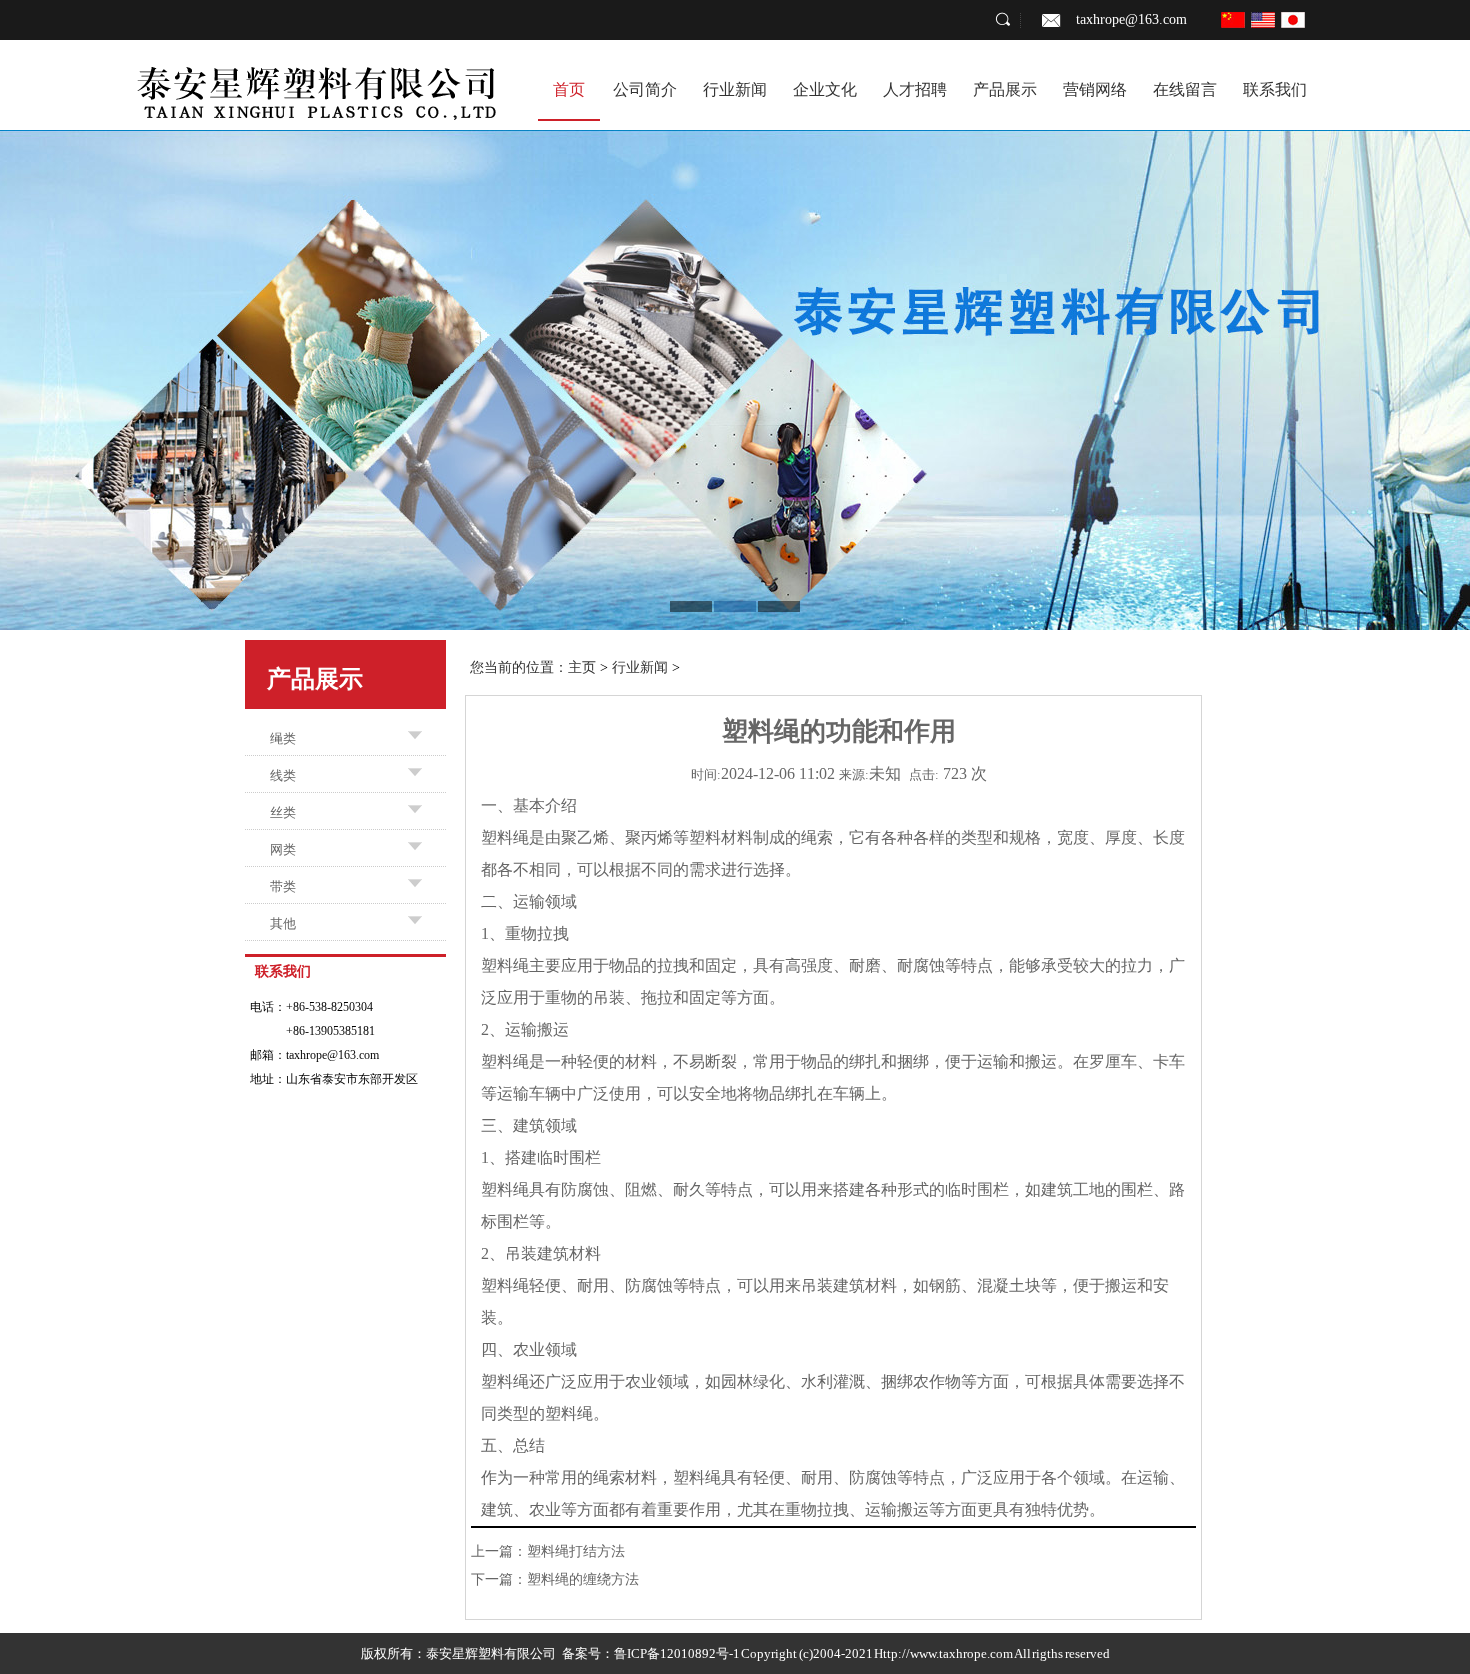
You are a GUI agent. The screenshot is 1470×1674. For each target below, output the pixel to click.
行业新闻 (735, 89)
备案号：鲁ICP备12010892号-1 (651, 1653)
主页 (582, 667)
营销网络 (1095, 89)
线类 (283, 775)
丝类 (283, 812)
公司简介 (645, 89)
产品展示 (1005, 89)
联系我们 (1275, 89)
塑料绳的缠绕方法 (583, 1579)
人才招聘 (915, 89)
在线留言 (1185, 89)
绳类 (283, 738)
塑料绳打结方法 (576, 1551)
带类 (283, 886)
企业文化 (825, 89)
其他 (283, 923)
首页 (569, 89)
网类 (283, 849)
